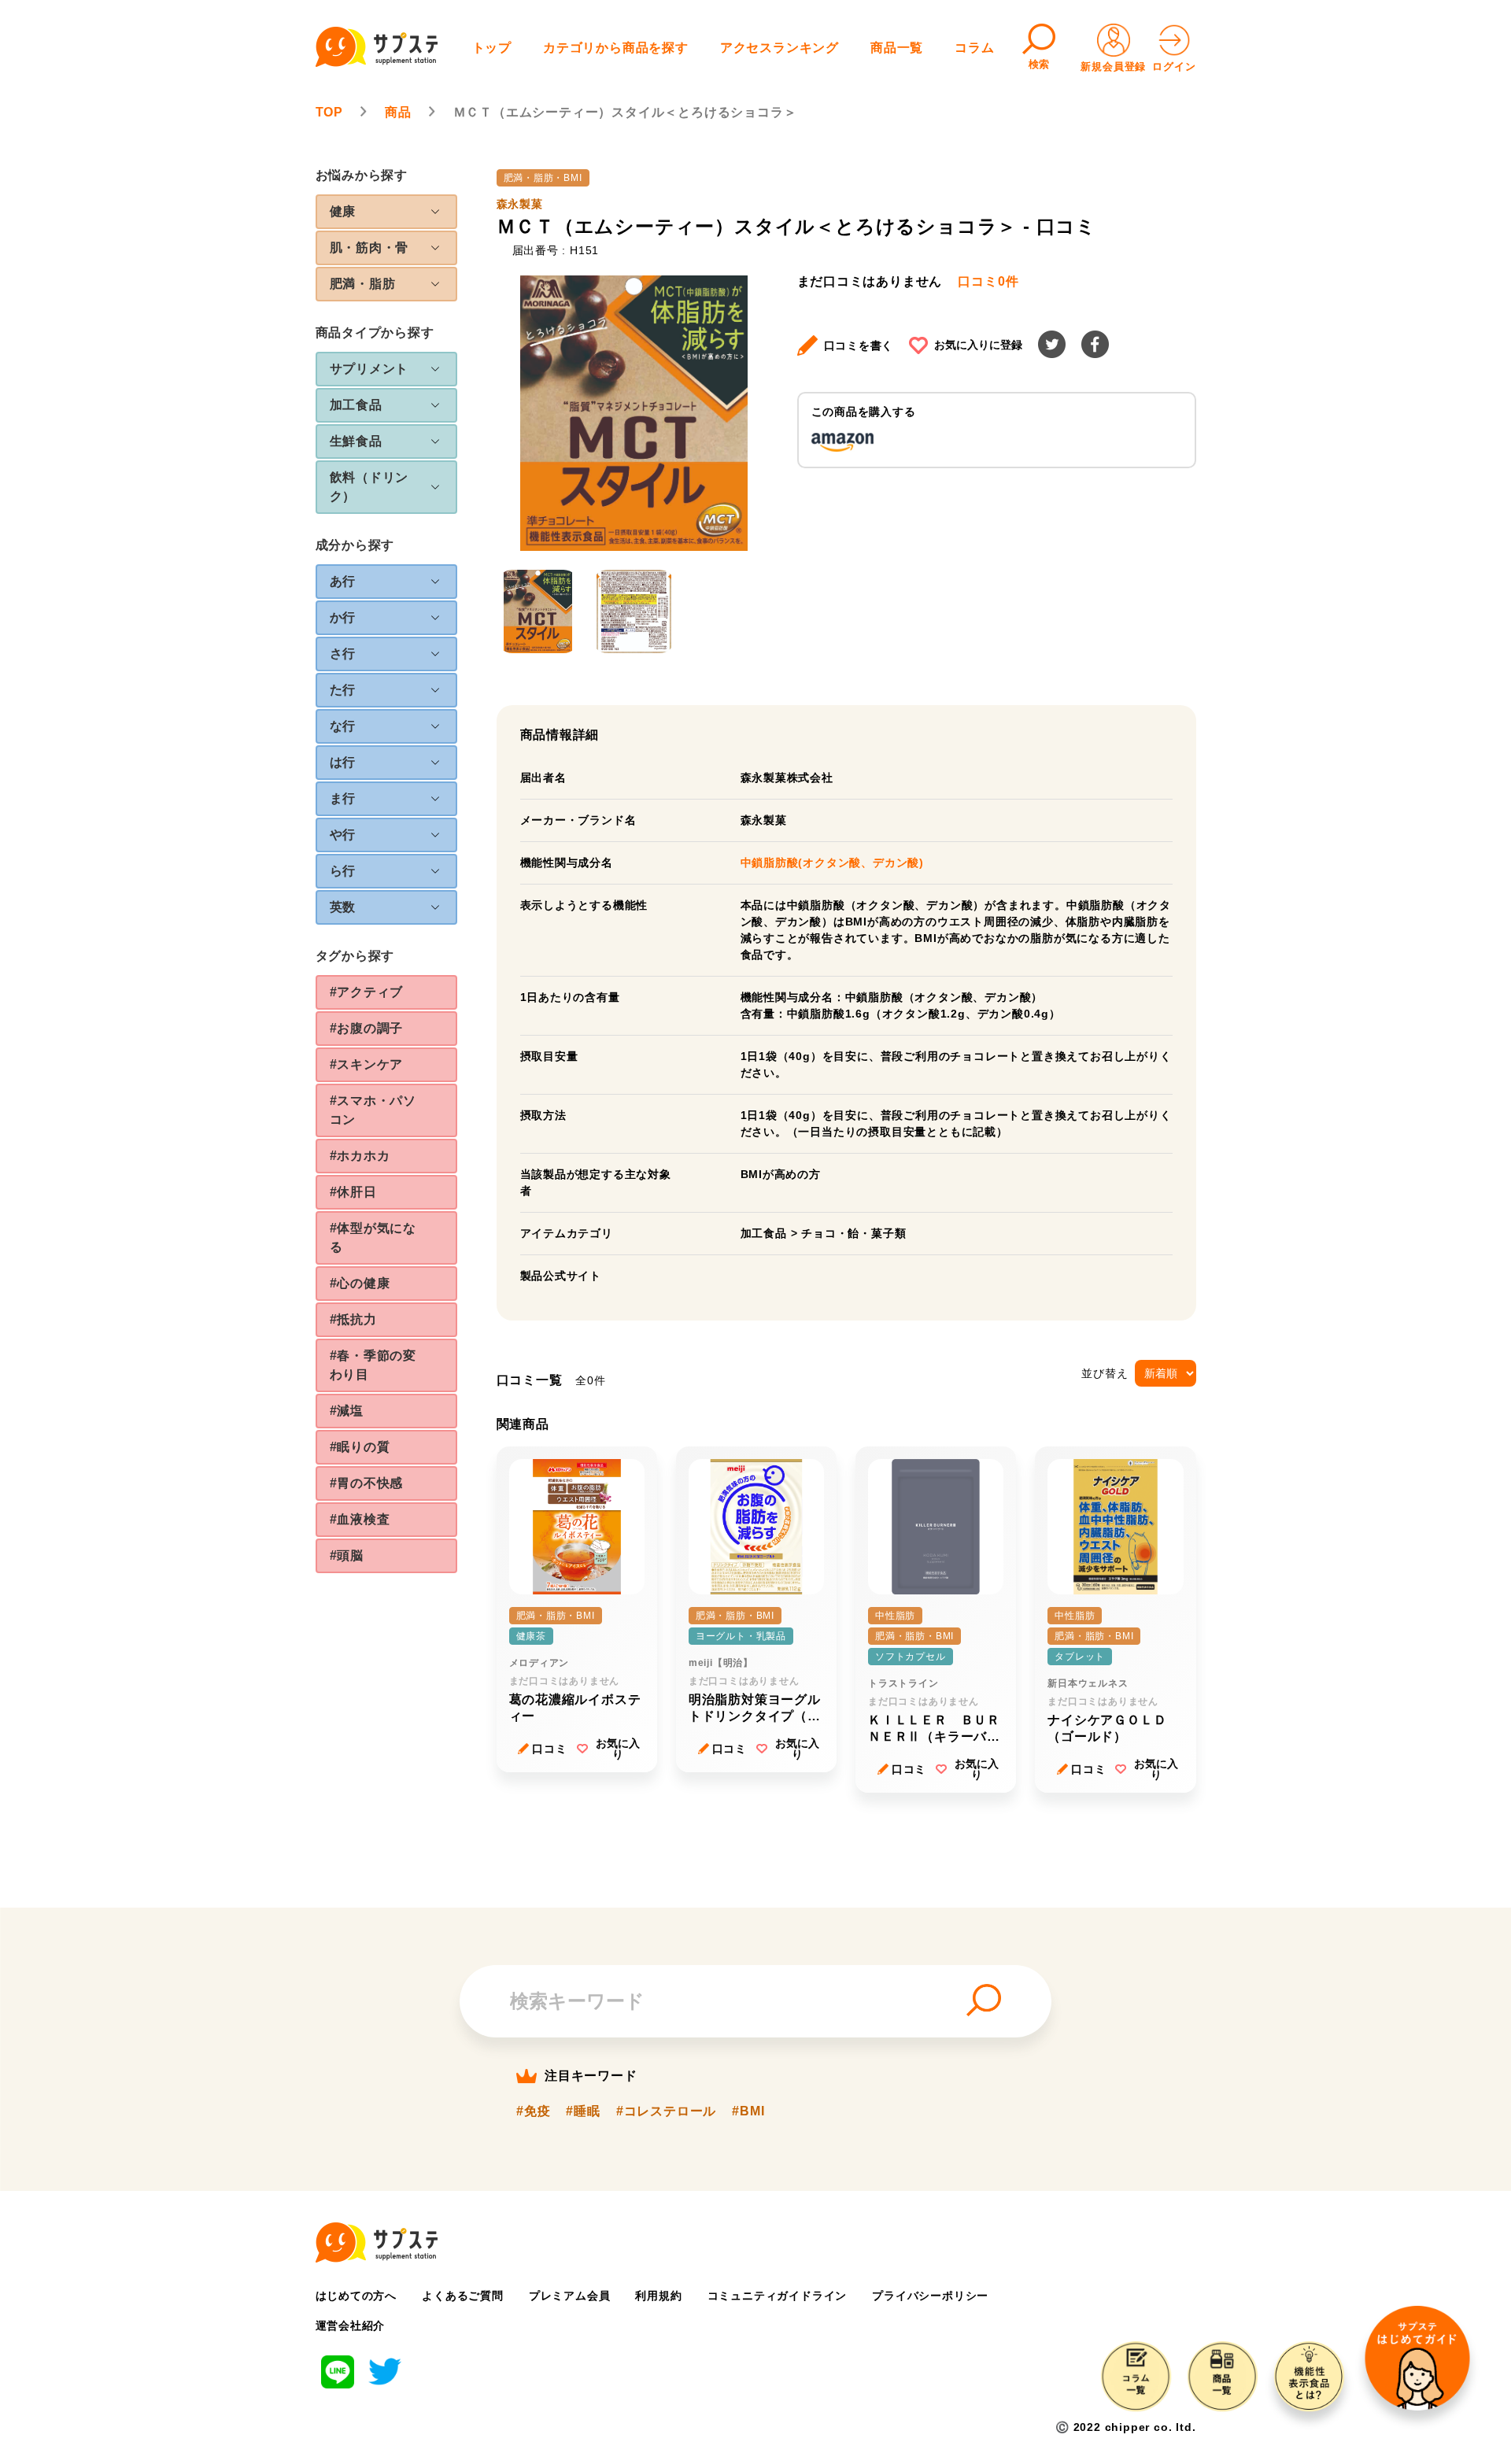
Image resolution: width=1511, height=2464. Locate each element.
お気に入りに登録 (978, 345)
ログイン (1174, 66)
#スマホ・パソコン (373, 1110)
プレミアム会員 (570, 2296)
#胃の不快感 (367, 1483)
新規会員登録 (1113, 66)
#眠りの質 (360, 1447)
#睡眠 (583, 2111)
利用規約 (658, 2296)
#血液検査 (360, 1519)
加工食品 (764, 1233)
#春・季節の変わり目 (373, 1365)
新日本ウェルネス (1088, 1683)
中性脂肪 (895, 1616)
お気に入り (618, 1749)
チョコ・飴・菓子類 (853, 1233)
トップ (492, 48)
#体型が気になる (373, 1238)
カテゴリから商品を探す (616, 48)
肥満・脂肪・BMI (543, 178)
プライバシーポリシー (930, 2296)
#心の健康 (360, 1283)
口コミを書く (859, 345)
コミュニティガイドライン (778, 2296)
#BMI (748, 2111)
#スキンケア (367, 1064)
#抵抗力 (353, 1319)
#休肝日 (353, 1192)
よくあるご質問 (463, 2296)
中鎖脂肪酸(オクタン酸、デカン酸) (833, 863)
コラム (974, 48)
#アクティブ (367, 992)
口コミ (549, 1749)
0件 (988, 282)
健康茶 (531, 1636)
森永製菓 (520, 204)
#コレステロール (666, 2111)
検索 (1040, 64)
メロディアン (539, 1663)
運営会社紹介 (351, 2325)
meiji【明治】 (721, 1663)
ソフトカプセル (911, 1657)
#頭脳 (347, 1555)
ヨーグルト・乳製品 (741, 1636)
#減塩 (347, 1411)
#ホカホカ (360, 1156)
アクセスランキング (780, 48)
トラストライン (903, 1683)
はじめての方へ (357, 2296)
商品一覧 (897, 48)
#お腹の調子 (367, 1028)
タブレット (1080, 1657)
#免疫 (533, 2111)
